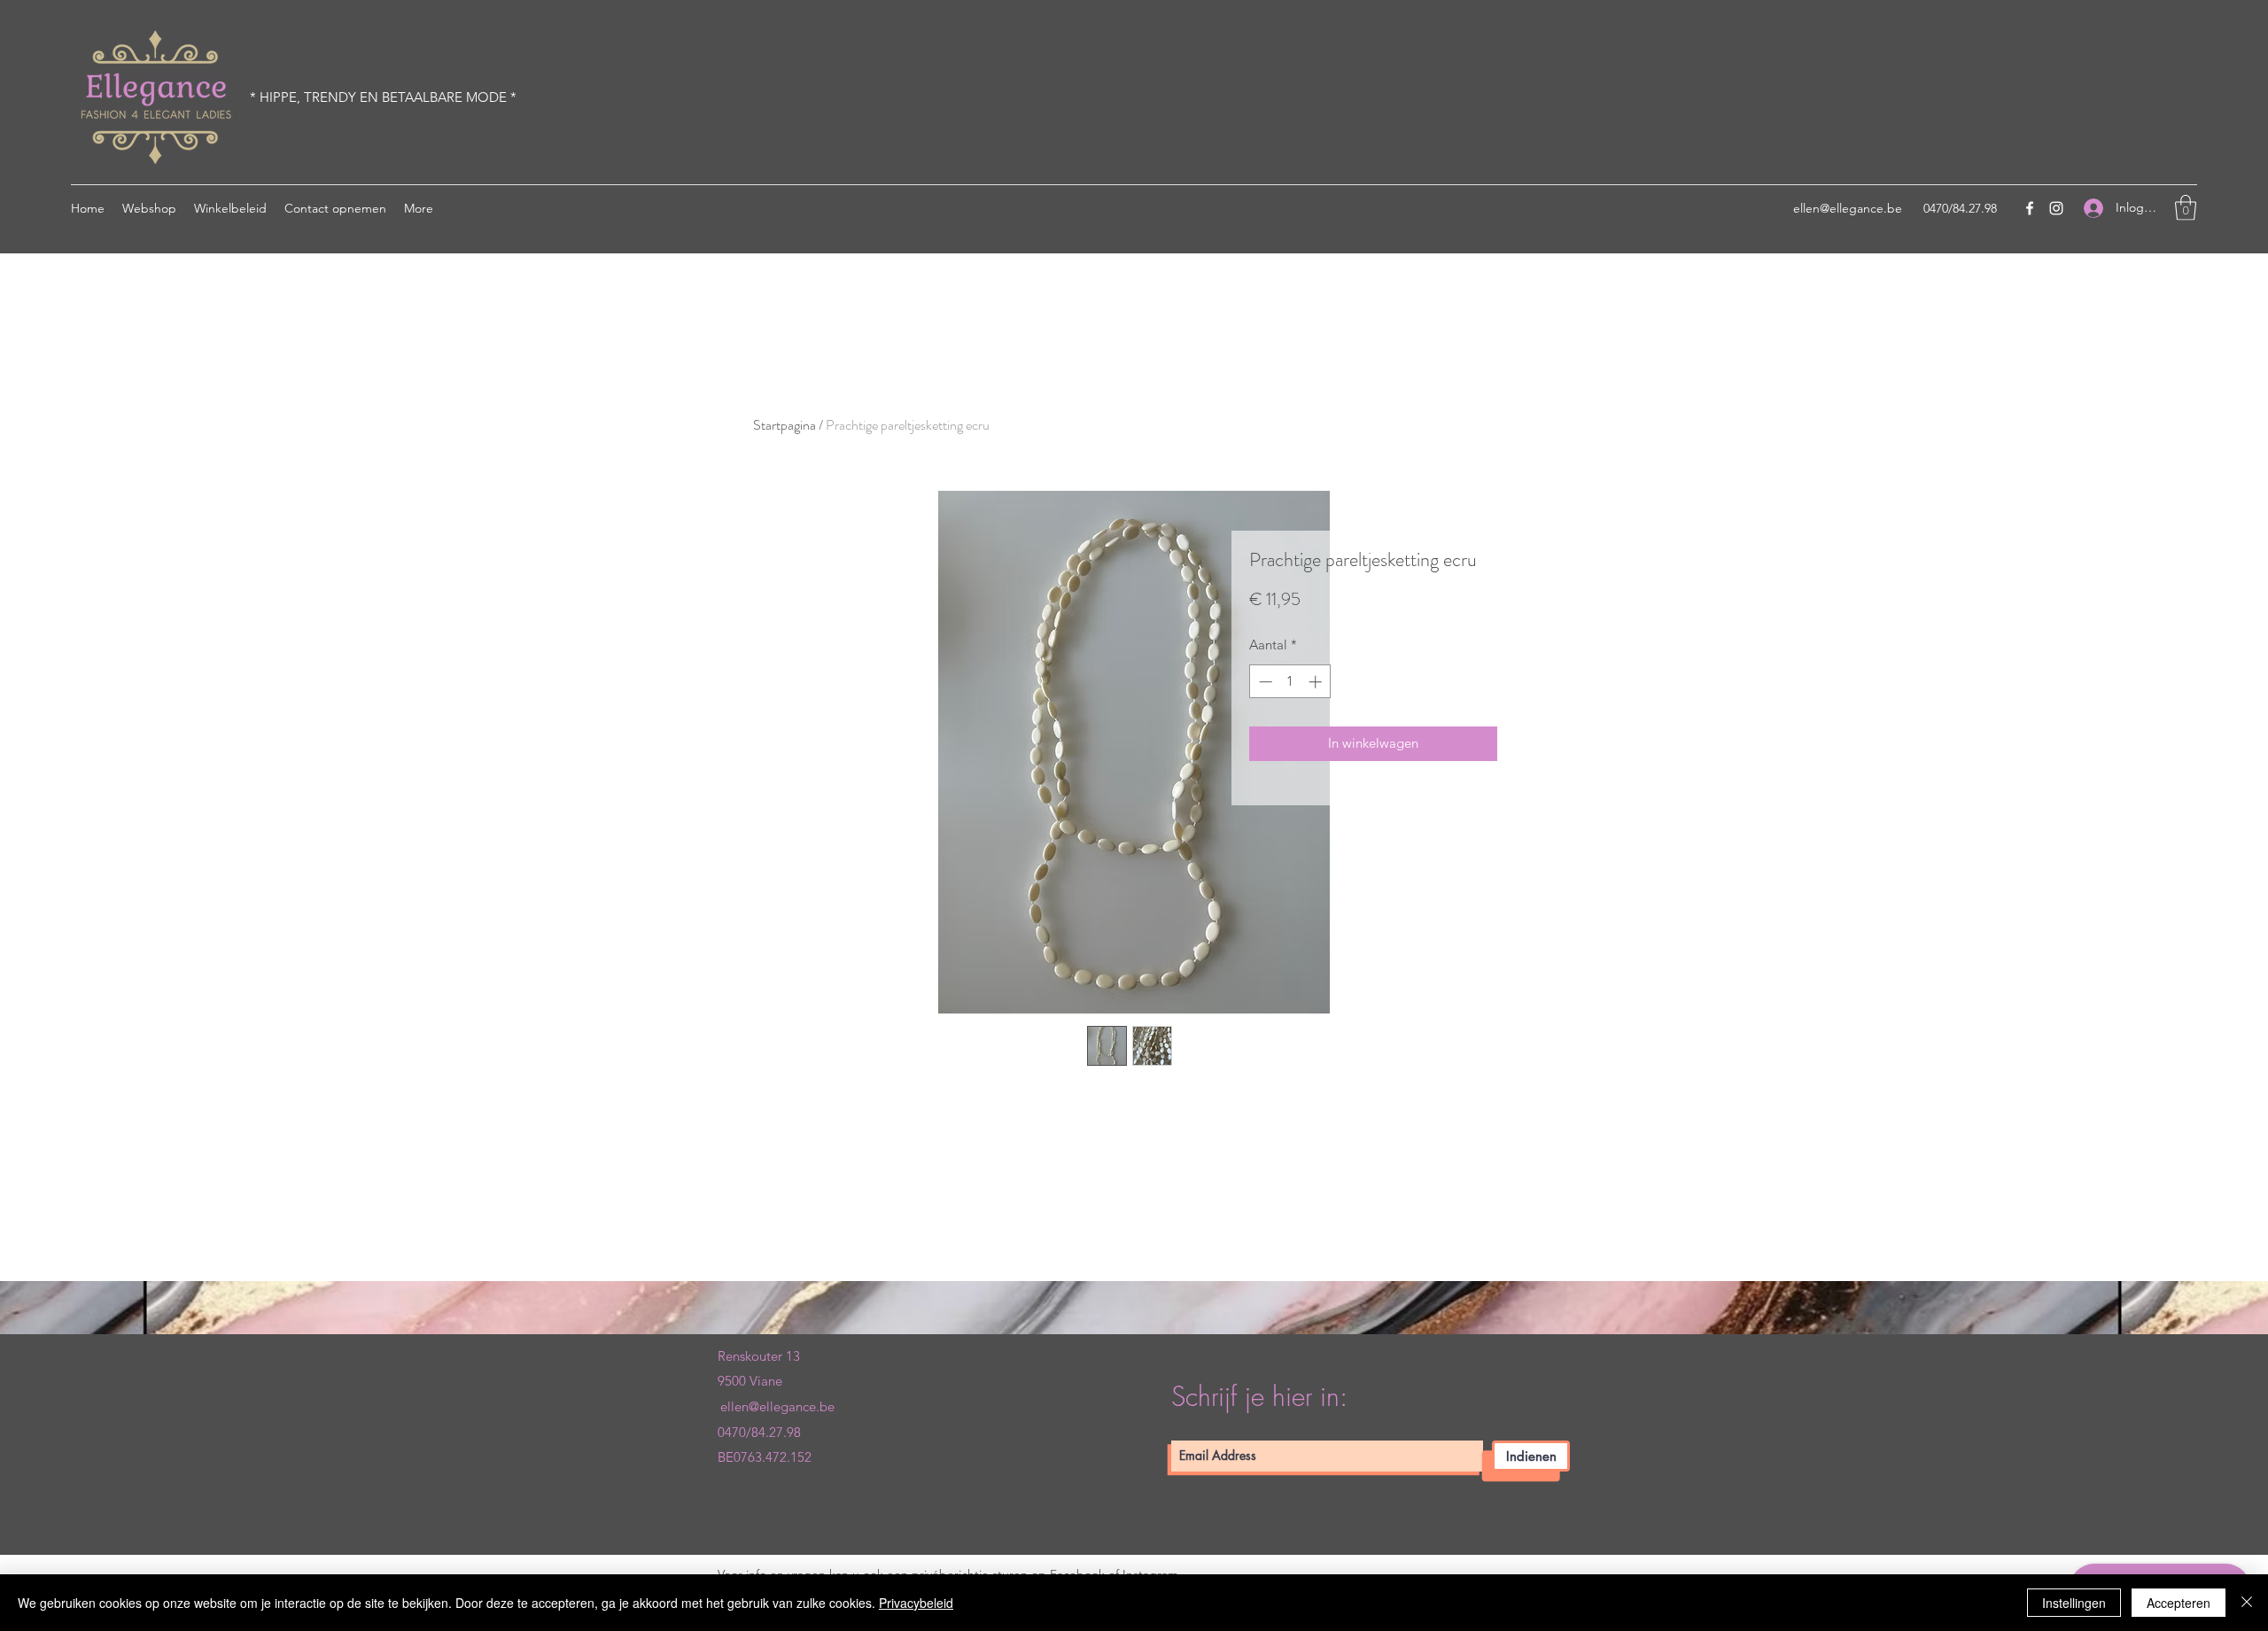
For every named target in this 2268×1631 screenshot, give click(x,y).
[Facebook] (2030, 208)
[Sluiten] (2247, 1603)
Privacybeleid (916, 1603)
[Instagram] (2056, 208)
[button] (2186, 208)
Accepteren (2179, 1603)
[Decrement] (1264, 682)
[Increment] (1317, 682)
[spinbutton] (1290, 682)
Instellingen (2074, 1603)
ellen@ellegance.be (1848, 208)
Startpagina (784, 425)
